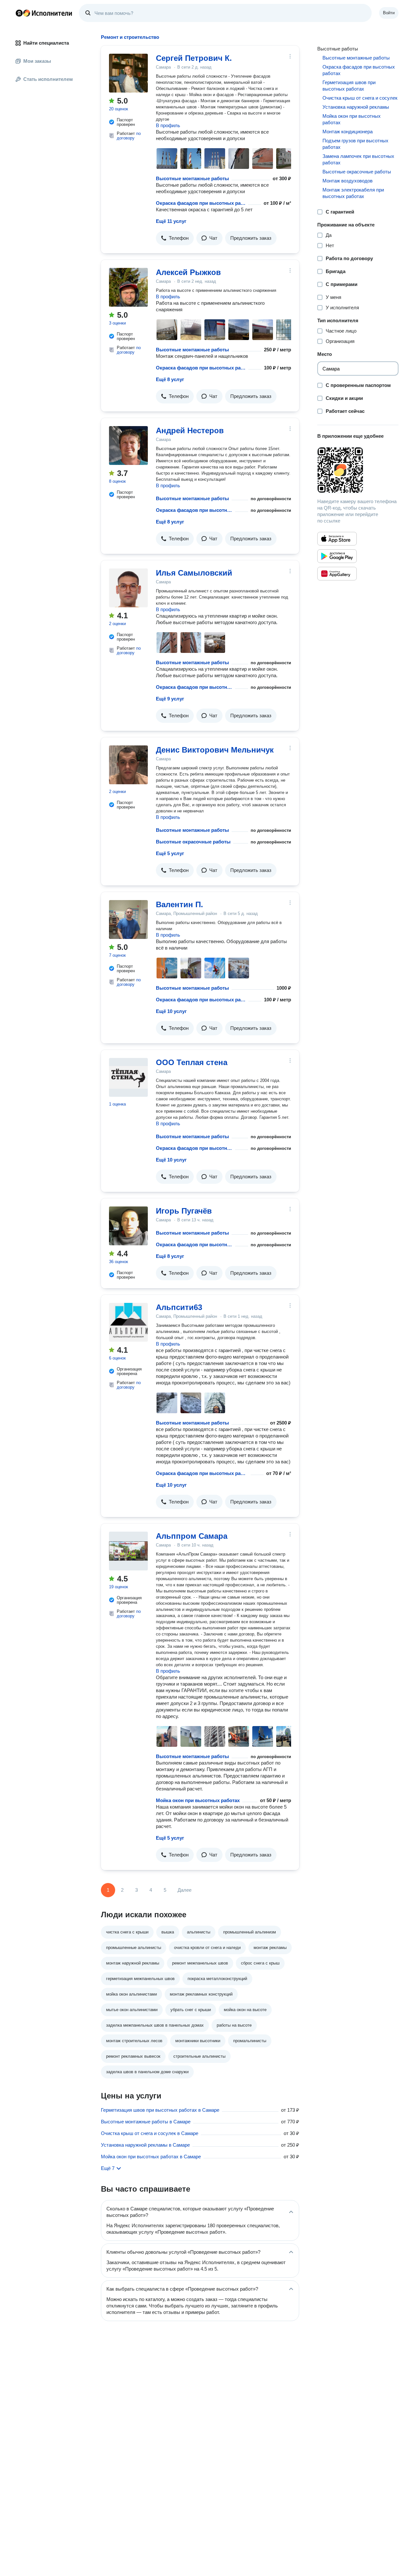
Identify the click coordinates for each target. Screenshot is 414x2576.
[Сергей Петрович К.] (128, 73)
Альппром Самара (192, 1536)
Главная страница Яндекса (19, 13)
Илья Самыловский (194, 573)
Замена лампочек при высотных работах (358, 159)
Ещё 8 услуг (170, 379)
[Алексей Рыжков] (128, 287)
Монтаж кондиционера (348, 132)
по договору (129, 136)
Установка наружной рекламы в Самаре (145, 2145)
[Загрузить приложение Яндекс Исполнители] (358, 470)
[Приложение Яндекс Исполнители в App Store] (337, 539)
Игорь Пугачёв (184, 1211)
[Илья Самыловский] (128, 588)
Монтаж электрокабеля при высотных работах (353, 193)
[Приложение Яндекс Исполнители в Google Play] (337, 556)
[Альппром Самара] (128, 1551)
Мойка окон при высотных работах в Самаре (151, 2157)
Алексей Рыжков (188, 272)
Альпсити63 (179, 1307)
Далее (185, 1890)
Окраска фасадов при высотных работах (201, 203)
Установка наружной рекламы (356, 107)
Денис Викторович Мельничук (215, 750)
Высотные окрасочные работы (193, 842)
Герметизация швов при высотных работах (349, 86)
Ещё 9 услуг (170, 699)
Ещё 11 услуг (171, 221)
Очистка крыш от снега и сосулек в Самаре (150, 2133)
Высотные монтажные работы (192, 178)
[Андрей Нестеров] (128, 446)
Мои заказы (37, 61)
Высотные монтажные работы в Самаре (146, 2122)
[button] (175, 238)
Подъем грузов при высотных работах (355, 144)
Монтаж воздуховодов (348, 181)
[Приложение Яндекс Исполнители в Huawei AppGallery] (337, 574)
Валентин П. (180, 904)
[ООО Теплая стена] (128, 1077)
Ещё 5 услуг (170, 853)
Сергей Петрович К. (194, 58)
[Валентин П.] (128, 919)
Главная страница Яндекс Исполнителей (44, 13)
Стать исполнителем (48, 79)
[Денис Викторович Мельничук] (128, 765)
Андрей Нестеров (190, 430)
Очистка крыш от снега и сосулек (360, 98)
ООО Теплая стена (192, 1062)
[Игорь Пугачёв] (128, 1226)
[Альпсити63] (128, 1322)
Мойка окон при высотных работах (198, 1800)
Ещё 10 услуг (171, 1011)
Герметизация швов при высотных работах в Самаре (160, 2110)
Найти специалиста (46, 43)
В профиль (168, 125)
